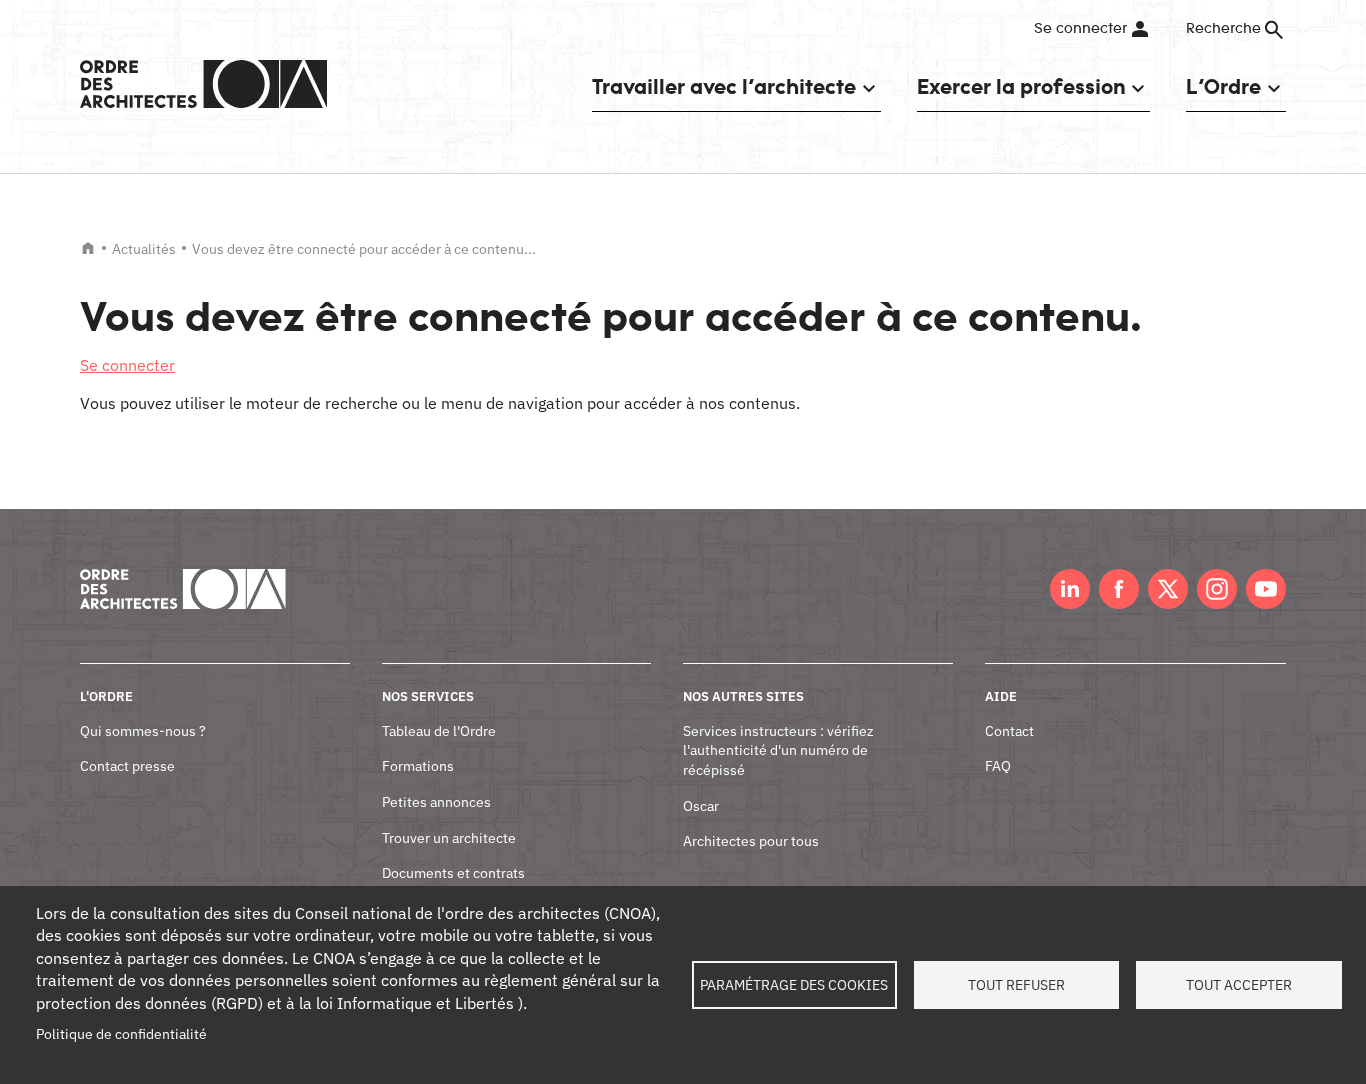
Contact (1009, 731)
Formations (418, 766)
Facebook (1119, 589)
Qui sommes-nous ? (143, 731)
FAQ (998, 766)
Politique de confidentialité (121, 1034)
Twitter (1168, 589)
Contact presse (127, 766)
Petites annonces (436, 802)
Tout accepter (1239, 985)
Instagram (1217, 589)
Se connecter (1080, 29)
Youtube (1266, 589)
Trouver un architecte (449, 838)
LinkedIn (1070, 589)
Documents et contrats (453, 873)
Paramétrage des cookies (794, 985)
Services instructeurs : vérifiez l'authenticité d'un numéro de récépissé (778, 750)
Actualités (144, 249)
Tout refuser (1016, 985)
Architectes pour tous (751, 841)
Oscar (701, 806)
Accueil (88, 248)
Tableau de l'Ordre (439, 731)
